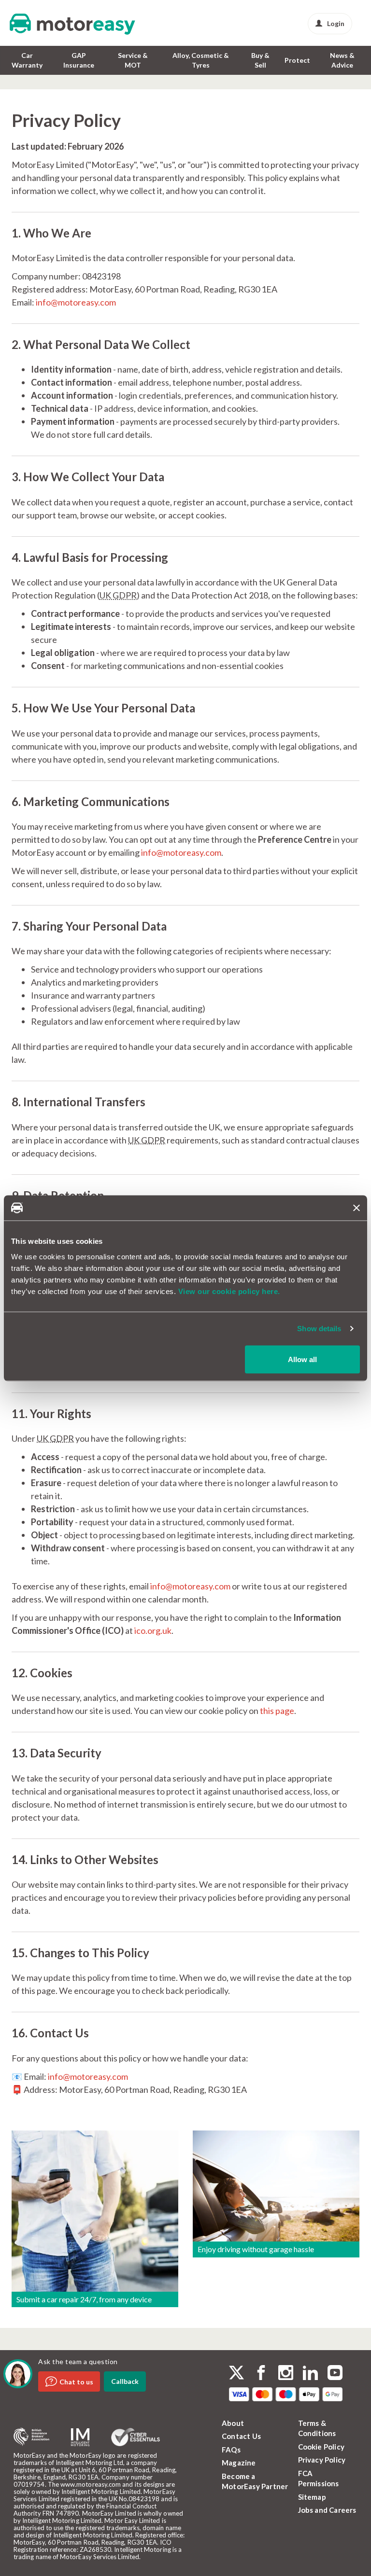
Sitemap (312, 2497)
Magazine (239, 2463)
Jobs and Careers (327, 2510)
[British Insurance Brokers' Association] (31, 2437)
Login (336, 23)
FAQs (231, 2450)
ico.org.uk (153, 1630)
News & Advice (342, 60)
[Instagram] (286, 2374)
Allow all (302, 1359)
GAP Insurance (79, 60)
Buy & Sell (260, 60)
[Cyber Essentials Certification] (136, 2437)
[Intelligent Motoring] (80, 2437)
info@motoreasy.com (76, 302)
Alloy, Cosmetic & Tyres (201, 60)
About (233, 2423)
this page (277, 1711)
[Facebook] (261, 2374)
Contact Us (241, 2436)
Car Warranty (27, 60)
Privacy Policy (322, 2460)
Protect (297, 60)
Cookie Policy (321, 2447)
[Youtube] (335, 2374)
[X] (236, 2373)
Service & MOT (133, 60)
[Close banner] (357, 1208)
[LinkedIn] (310, 2374)
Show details (319, 1329)
